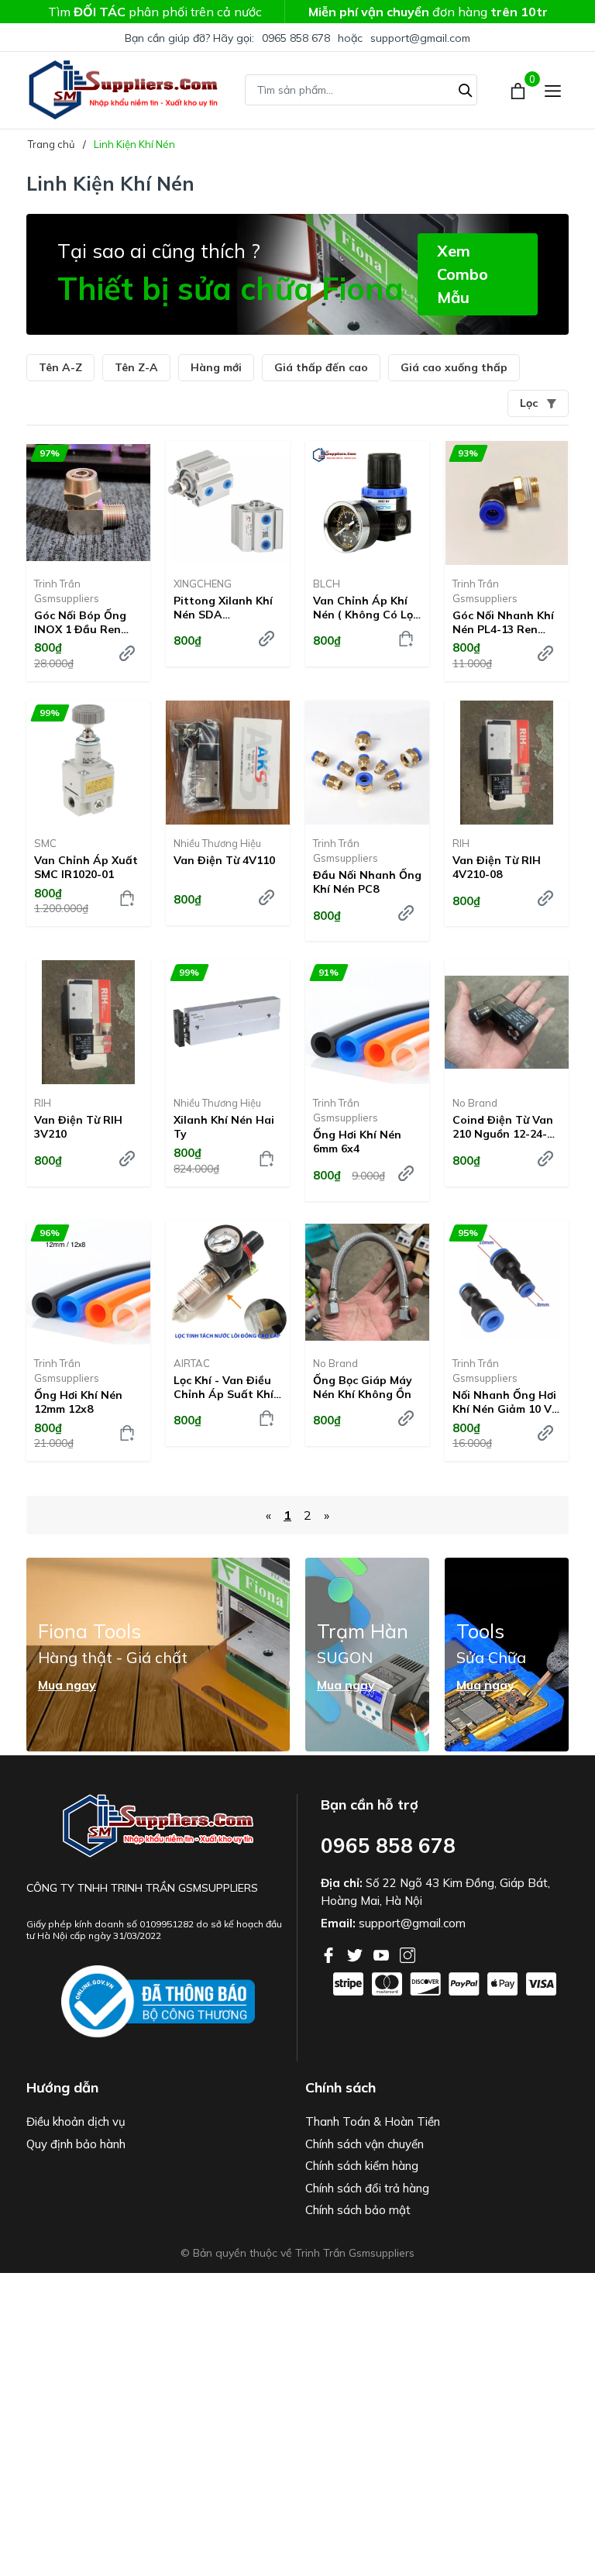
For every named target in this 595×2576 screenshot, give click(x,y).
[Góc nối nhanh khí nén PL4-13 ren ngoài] (507, 503)
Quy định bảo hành (76, 2144)
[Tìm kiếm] (466, 88)
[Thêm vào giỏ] (406, 639)
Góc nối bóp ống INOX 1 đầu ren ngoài (80, 622)
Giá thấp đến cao (321, 367)
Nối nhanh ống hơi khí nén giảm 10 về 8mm (505, 1402)
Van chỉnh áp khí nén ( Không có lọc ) (366, 608)
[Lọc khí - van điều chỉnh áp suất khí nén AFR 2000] (228, 1283)
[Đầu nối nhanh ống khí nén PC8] (367, 763)
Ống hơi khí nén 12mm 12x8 (78, 1402)
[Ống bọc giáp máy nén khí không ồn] (367, 1283)
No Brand (475, 1103)
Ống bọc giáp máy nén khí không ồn (363, 1387)
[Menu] (553, 90)
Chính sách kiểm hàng (362, 2166)
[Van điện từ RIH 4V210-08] (507, 763)
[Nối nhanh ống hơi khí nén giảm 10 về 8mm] (507, 1283)
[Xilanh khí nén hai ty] (228, 1022)
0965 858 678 (296, 38)
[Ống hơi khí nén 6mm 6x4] (367, 1022)
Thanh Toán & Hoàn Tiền (373, 2121)
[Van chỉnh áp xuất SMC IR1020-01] (88, 763)
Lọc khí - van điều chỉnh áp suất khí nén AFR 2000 (224, 1387)
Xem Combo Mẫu (463, 274)
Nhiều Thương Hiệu (217, 843)
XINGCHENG (203, 584)
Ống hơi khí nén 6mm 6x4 (357, 1142)
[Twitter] (356, 1954)
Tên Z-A (136, 367)
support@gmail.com (420, 38)
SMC (45, 843)
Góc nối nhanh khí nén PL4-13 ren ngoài (503, 622)
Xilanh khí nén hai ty (224, 1127)
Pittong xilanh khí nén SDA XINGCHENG (223, 608)
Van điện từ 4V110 (224, 860)
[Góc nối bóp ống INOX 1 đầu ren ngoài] (88, 503)
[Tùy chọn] (127, 653)
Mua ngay (67, 1685)
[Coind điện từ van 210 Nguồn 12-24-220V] (507, 1022)
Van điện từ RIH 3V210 (78, 1127)
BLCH (327, 584)
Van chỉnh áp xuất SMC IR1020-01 (86, 867)
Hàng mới (216, 367)
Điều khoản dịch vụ (76, 2121)
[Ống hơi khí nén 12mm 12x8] (88, 1283)
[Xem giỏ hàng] (519, 90)
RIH (461, 843)
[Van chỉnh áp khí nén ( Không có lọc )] (367, 503)
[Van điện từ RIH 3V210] (88, 1022)
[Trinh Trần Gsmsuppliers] (123, 90)
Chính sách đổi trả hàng (367, 2188)
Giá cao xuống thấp (454, 367)
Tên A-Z (60, 367)
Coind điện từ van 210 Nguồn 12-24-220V (503, 1127)
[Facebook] (330, 1954)
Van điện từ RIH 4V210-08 (497, 867)
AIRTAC (192, 1363)
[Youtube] (383, 1954)
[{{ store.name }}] (158, 2002)
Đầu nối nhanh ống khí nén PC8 (367, 882)
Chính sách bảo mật (358, 2210)
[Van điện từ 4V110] (228, 763)
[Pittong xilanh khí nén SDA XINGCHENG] (228, 503)
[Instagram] (408, 1954)
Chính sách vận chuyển (365, 2144)
